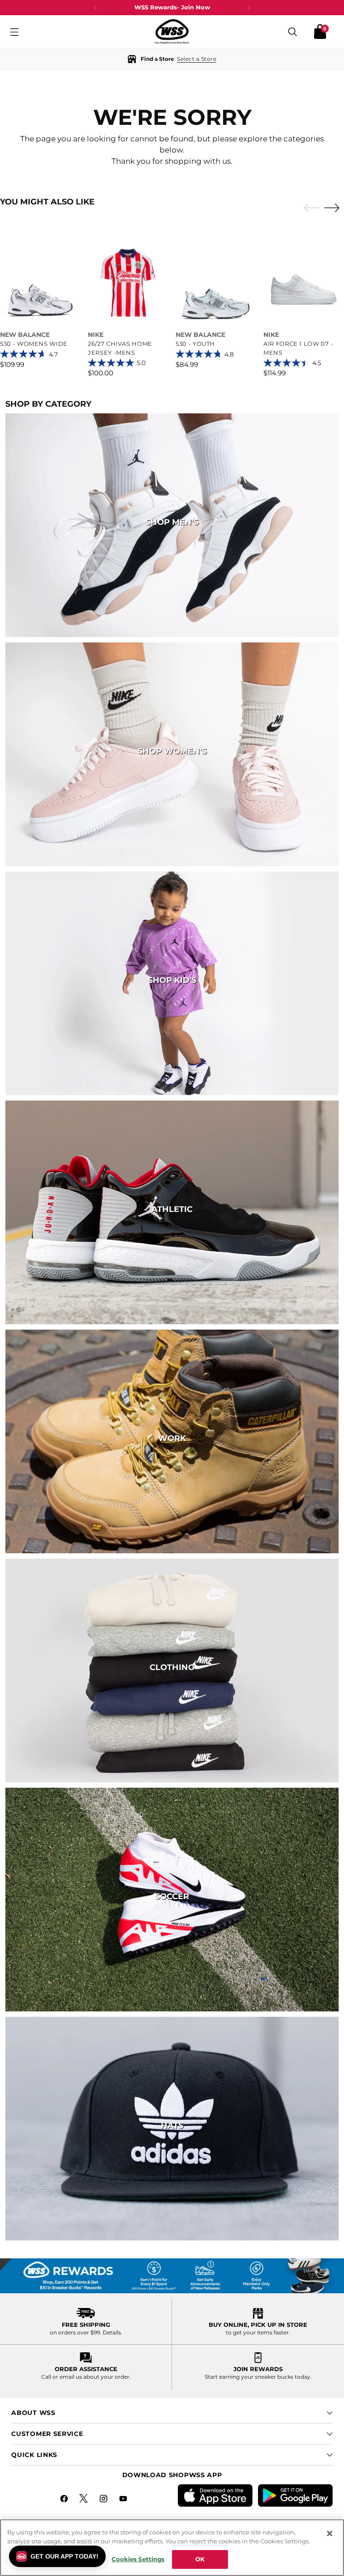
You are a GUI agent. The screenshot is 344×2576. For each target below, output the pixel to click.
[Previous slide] (309, 208)
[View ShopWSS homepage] (172, 32)
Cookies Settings (138, 2559)
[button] (172, 59)
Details (112, 2332)
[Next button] (249, 8)
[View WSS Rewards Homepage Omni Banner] (172, 2276)
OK (200, 2559)
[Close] (330, 2533)
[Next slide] (334, 208)
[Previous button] (95, 8)
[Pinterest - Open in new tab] (85, 2500)
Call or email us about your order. (86, 2377)
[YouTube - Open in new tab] (124, 2500)
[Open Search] (292, 32)
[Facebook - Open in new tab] (65, 2500)
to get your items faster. (258, 2332)
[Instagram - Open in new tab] (104, 2500)
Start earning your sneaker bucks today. (258, 2377)
